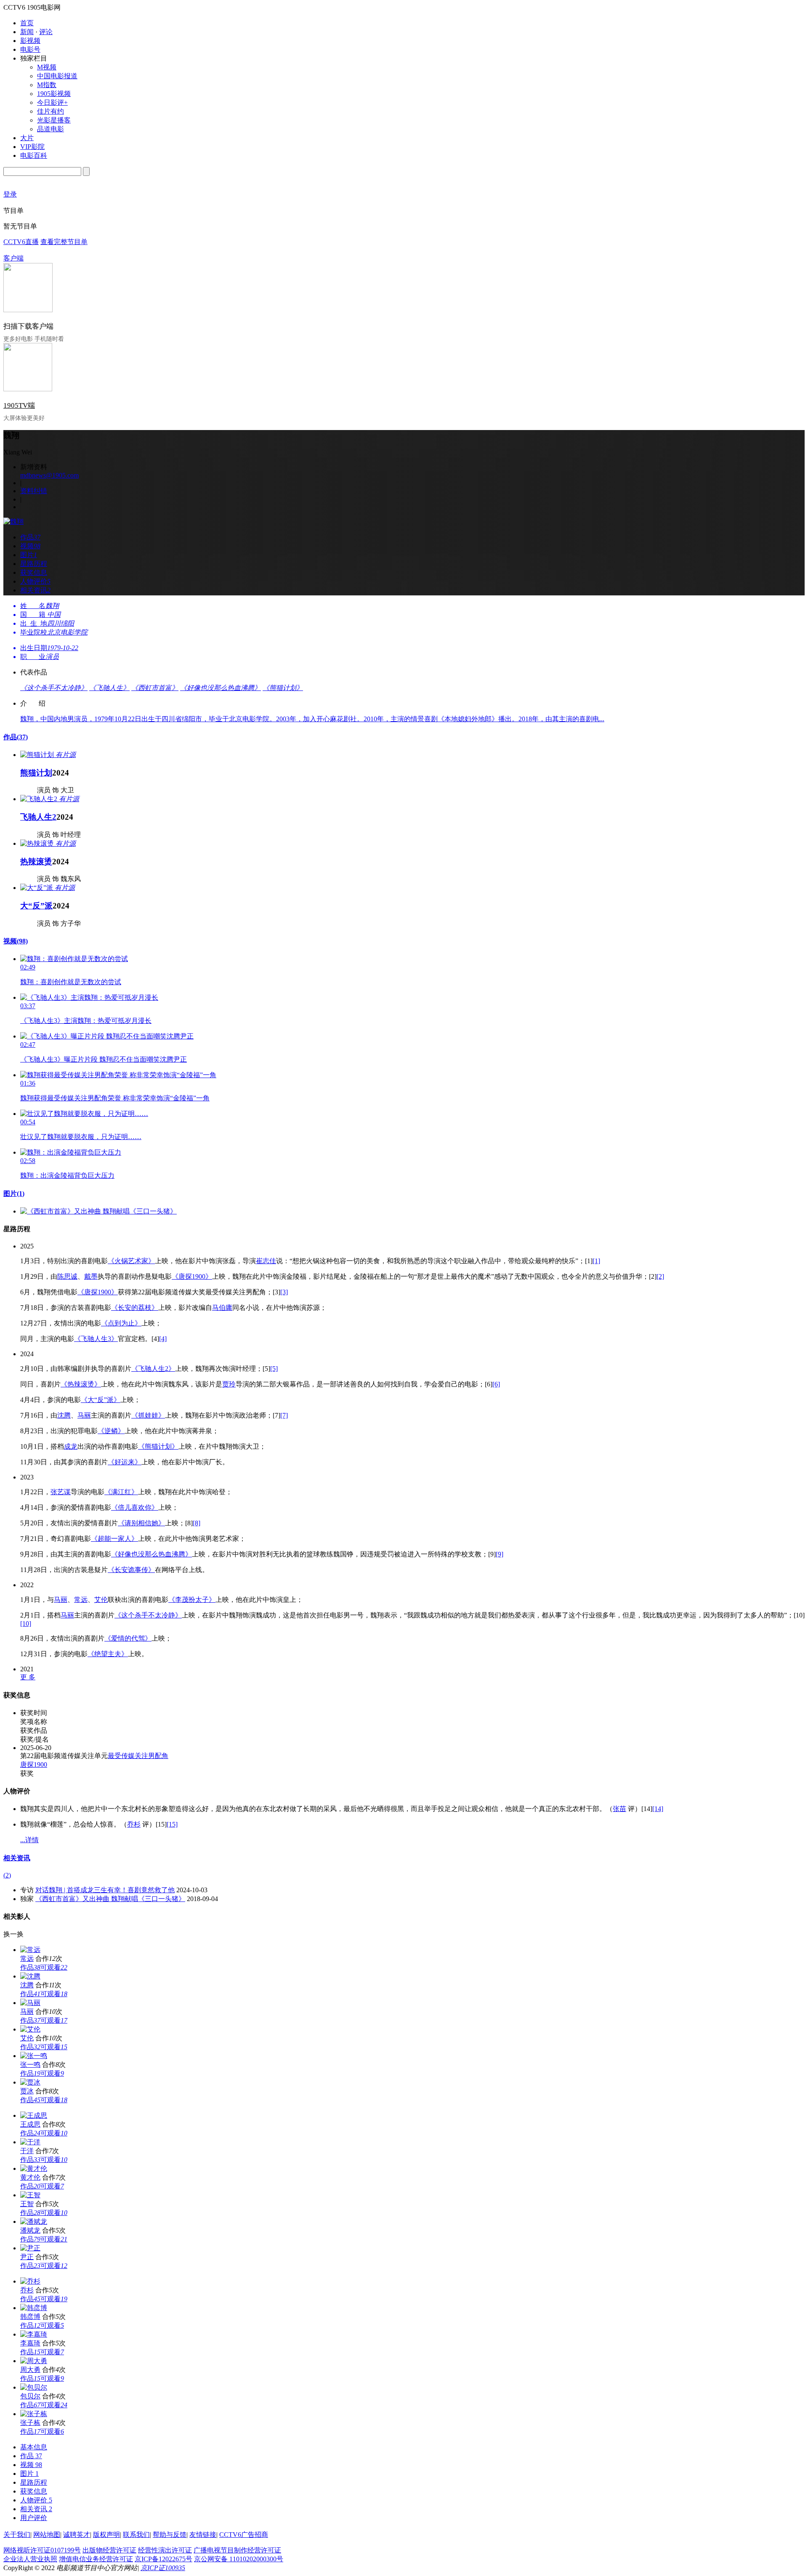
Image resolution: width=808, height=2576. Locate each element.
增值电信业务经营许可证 (96, 2559)
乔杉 (134, 1824)
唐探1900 (34, 1765)
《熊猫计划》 (283, 688)
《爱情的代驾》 (128, 1638)
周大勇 (30, 2370)
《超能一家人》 (114, 1539)
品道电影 (50, 129)
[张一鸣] (34, 2056)
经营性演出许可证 (165, 2550)
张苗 (619, 1809)
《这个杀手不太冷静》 (54, 688)
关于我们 (17, 2535)
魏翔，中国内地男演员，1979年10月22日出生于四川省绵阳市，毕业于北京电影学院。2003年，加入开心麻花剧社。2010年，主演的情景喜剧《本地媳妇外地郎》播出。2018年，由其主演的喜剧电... (312, 719)
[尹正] (30, 2248)
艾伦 (101, 1600)
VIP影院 (32, 147)
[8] (197, 1523)
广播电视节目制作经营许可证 (237, 2550)
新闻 (27, 32)
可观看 (54, 1967)
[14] (658, 1809)
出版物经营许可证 (109, 2550)
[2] (660, 1276)
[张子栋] (34, 2414)
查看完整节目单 (64, 242)
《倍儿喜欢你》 (135, 1507)
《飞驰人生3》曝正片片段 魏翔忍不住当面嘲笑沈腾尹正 (104, 1059)
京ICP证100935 (163, 2568)
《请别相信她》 (141, 1523)
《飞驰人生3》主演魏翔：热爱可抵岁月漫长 (86, 1021)
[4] (163, 1339)
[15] (172, 1824)
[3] (284, 1292)
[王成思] (34, 2115)
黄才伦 (30, 2177)
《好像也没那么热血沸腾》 (221, 688)
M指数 (47, 85)
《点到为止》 (121, 1323)
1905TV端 (19, 405)
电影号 (30, 49)
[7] (284, 1415)
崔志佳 (266, 1261)
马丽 (84, 1415)
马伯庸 (222, 1308)
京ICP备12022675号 (163, 2559)
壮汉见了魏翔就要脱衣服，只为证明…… (81, 1137)
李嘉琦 (30, 2343)
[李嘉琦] (34, 2334)
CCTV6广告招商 (244, 2535)
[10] (26, 1624)
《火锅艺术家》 (131, 1261)
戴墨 (91, 1276)
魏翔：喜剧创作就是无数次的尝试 (71, 982)
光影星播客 (54, 120)
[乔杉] (30, 2281)
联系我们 (136, 2535)
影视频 (30, 41)
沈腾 (64, 1415)
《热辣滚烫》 (81, 1384)
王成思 (30, 2124)
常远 (81, 1600)
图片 (14, 1194)
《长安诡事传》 (131, 1570)
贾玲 (229, 1384)
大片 (27, 138)
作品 (16, 737)
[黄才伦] (34, 2168)
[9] (500, 1554)
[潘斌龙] (34, 2221)
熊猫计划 (36, 773)
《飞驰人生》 (109, 688)
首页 (27, 23)
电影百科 (34, 155)
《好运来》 (125, 1462)
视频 (16, 941)
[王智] (30, 2195)
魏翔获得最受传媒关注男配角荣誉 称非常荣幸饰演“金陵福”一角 (115, 1098)
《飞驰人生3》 (96, 1339)
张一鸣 (30, 2065)
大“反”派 (36, 906)
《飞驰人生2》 (153, 1369)
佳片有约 (50, 111)
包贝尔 (30, 2396)
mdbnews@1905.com (49, 475)
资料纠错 (34, 491)
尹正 (27, 2257)
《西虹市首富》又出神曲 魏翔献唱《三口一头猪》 (110, 1899)
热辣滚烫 (36, 862)
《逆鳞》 (111, 1431)
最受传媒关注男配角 (138, 1756)
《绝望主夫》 (108, 1654)
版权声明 (106, 2535)
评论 (46, 32)
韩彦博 (30, 2317)
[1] (596, 1261)
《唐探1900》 (192, 1276)
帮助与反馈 (170, 2535)
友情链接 (203, 2535)
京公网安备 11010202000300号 (239, 2559)
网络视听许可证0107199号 (42, 2550)
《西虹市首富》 (155, 688)
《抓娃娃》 (148, 1415)
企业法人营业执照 (30, 2559)
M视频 (47, 67)
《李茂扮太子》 (192, 1600)
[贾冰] (30, 2082)
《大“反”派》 (101, 1400)
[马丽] (30, 2003)
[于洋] (30, 2142)
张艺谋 (61, 1492)
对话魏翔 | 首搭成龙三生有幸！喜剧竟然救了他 (105, 1890)
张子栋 (30, 2423)
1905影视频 (54, 94)
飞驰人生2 (38, 817)
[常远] (30, 1950)
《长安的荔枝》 (135, 1308)
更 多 (28, 1677)
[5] (274, 1369)
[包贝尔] (34, 2387)
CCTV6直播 (21, 242)
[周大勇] (34, 2361)
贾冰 (27, 2091)
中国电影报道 (57, 76)
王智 (27, 2204)
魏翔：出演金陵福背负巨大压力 (67, 1175)
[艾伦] (30, 2029)
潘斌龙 (30, 2230)
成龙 (71, 1446)
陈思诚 (67, 1276)
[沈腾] (30, 1976)
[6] (496, 1384)
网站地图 (47, 2535)
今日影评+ (52, 102)
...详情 (29, 1840)
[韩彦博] (34, 2308)
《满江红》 (121, 1492)
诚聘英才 (77, 2535)
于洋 (27, 2151)
